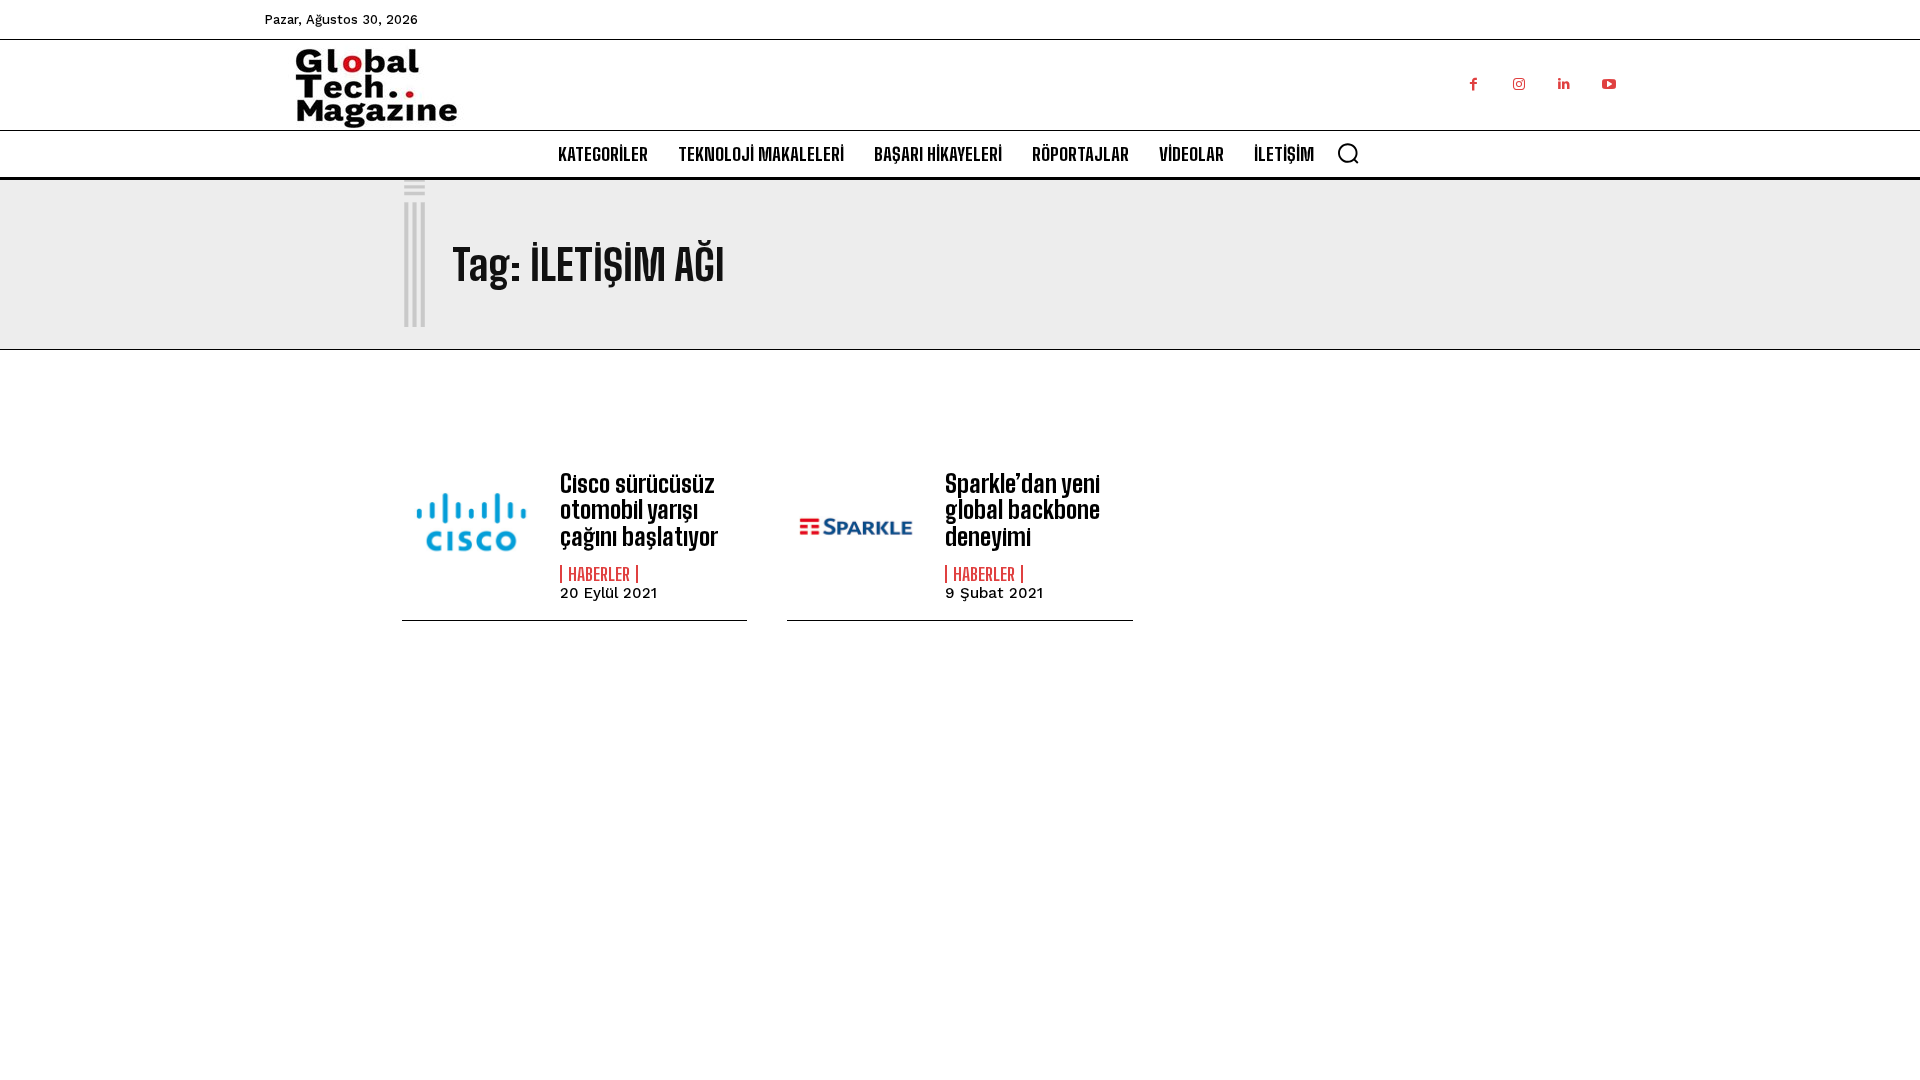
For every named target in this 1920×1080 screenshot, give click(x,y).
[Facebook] (1473, 84)
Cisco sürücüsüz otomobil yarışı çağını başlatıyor (639, 510)
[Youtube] (1608, 84)
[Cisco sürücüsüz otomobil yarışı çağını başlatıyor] (471, 526)
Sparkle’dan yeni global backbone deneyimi (1022, 510)
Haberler (599, 574)
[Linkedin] (1563, 84)
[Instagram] (1518, 84)
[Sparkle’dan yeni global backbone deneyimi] (856, 526)
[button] (1348, 153)
